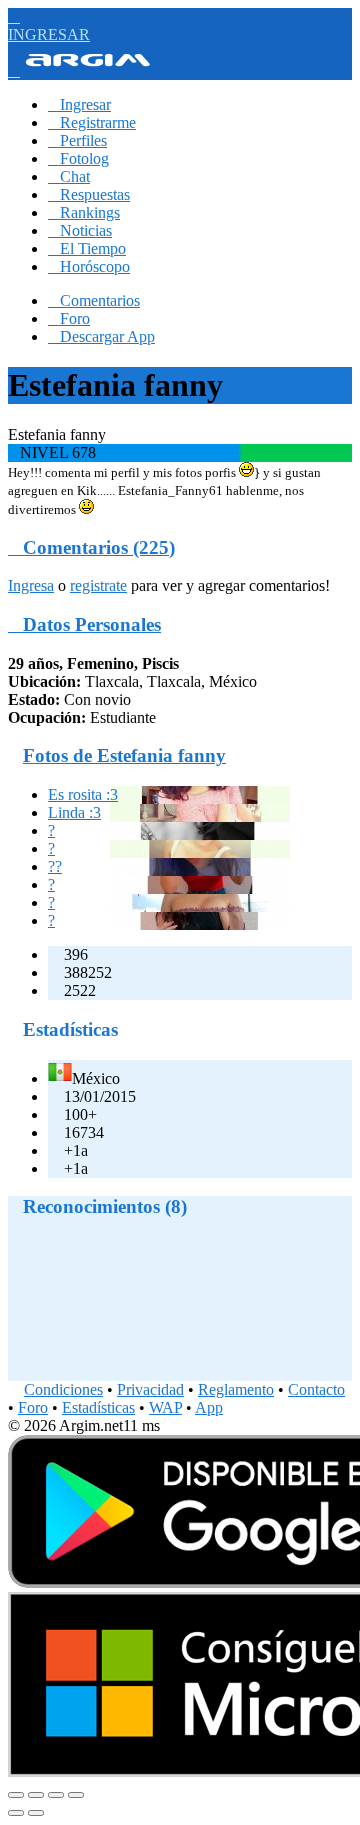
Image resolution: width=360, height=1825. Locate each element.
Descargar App (101, 336)
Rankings (84, 212)
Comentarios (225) (91, 547)
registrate (98, 585)
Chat (69, 176)
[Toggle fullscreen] (56, 1795)
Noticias (80, 230)
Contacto (316, 1389)
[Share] (36, 1795)
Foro (69, 318)
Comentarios (94, 300)
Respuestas (89, 194)
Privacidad (150, 1389)
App (209, 1407)
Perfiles (77, 140)
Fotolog (78, 158)
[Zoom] (76, 1795)
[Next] (36, 1813)
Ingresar (79, 104)
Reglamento (236, 1389)
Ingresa (31, 585)
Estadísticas (98, 1407)
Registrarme (92, 122)
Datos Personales (84, 624)
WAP (165, 1407)
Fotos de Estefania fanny (124, 755)
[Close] (16, 1795)
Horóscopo (89, 266)
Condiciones (63, 1389)
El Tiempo (87, 248)
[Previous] (16, 1813)
